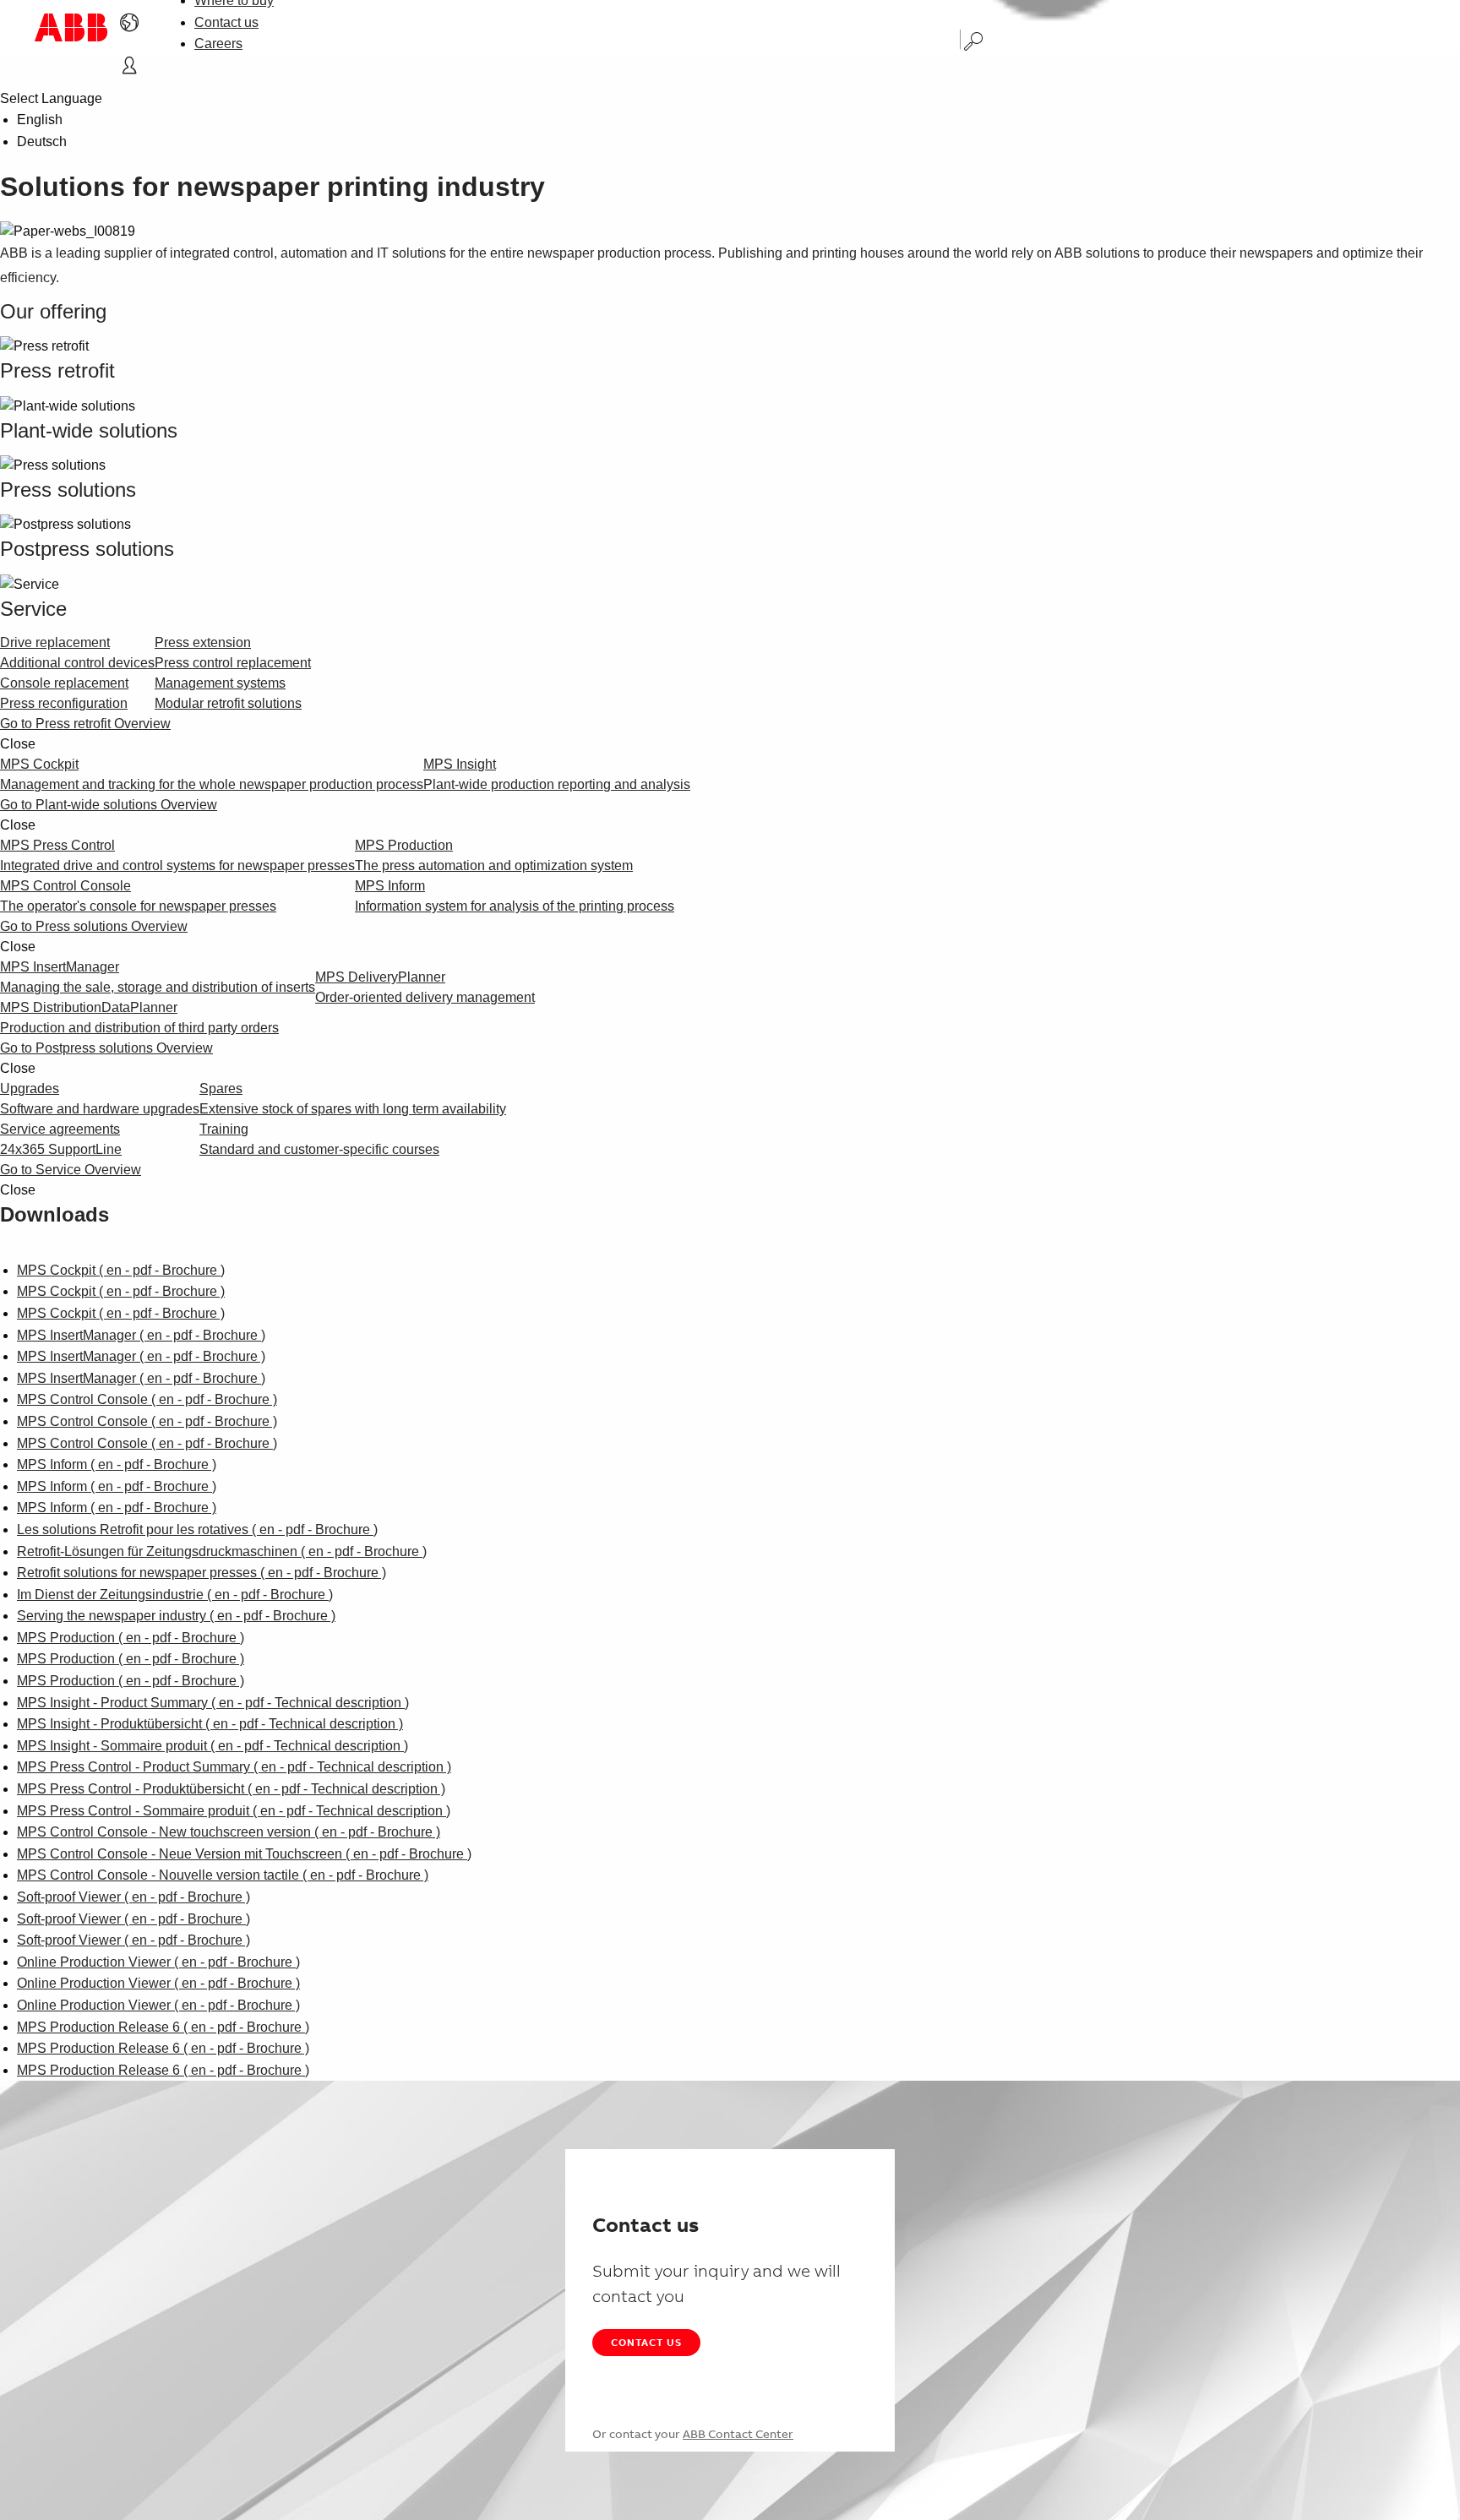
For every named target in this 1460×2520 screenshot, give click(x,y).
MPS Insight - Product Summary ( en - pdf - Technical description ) (213, 1703)
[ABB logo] (71, 27)
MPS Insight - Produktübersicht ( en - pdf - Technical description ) (210, 1724)
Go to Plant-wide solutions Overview (109, 805)
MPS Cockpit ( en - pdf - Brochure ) (121, 1270)
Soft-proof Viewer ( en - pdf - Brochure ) (133, 1897)
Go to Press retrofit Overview (85, 724)
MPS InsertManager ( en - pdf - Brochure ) (141, 1335)
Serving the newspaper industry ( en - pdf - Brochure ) (176, 1616)
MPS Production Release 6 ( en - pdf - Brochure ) (163, 2027)
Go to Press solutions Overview (94, 926)
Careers (218, 44)
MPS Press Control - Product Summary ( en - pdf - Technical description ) (234, 1767)
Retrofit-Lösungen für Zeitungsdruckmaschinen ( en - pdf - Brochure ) (222, 1551)
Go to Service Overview (71, 1170)
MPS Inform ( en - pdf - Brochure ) (117, 1464)
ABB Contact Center (738, 2434)
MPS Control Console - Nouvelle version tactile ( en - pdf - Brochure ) (223, 1875)
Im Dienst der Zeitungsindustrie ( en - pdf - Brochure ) (175, 1595)
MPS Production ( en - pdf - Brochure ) (131, 1638)
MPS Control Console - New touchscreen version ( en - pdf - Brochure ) (229, 1832)
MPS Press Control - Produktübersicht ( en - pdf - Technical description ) (231, 1789)
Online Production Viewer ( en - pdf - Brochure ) (158, 1962)
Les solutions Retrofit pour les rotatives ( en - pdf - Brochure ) (197, 1529)
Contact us (226, 22)
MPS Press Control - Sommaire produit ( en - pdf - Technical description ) (234, 1811)
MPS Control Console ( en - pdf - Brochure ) (147, 1399)
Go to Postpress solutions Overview (106, 1048)
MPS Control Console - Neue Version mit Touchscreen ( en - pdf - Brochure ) (244, 1854)
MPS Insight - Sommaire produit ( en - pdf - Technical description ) (212, 1746)
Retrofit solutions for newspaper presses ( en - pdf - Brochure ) (202, 1573)
